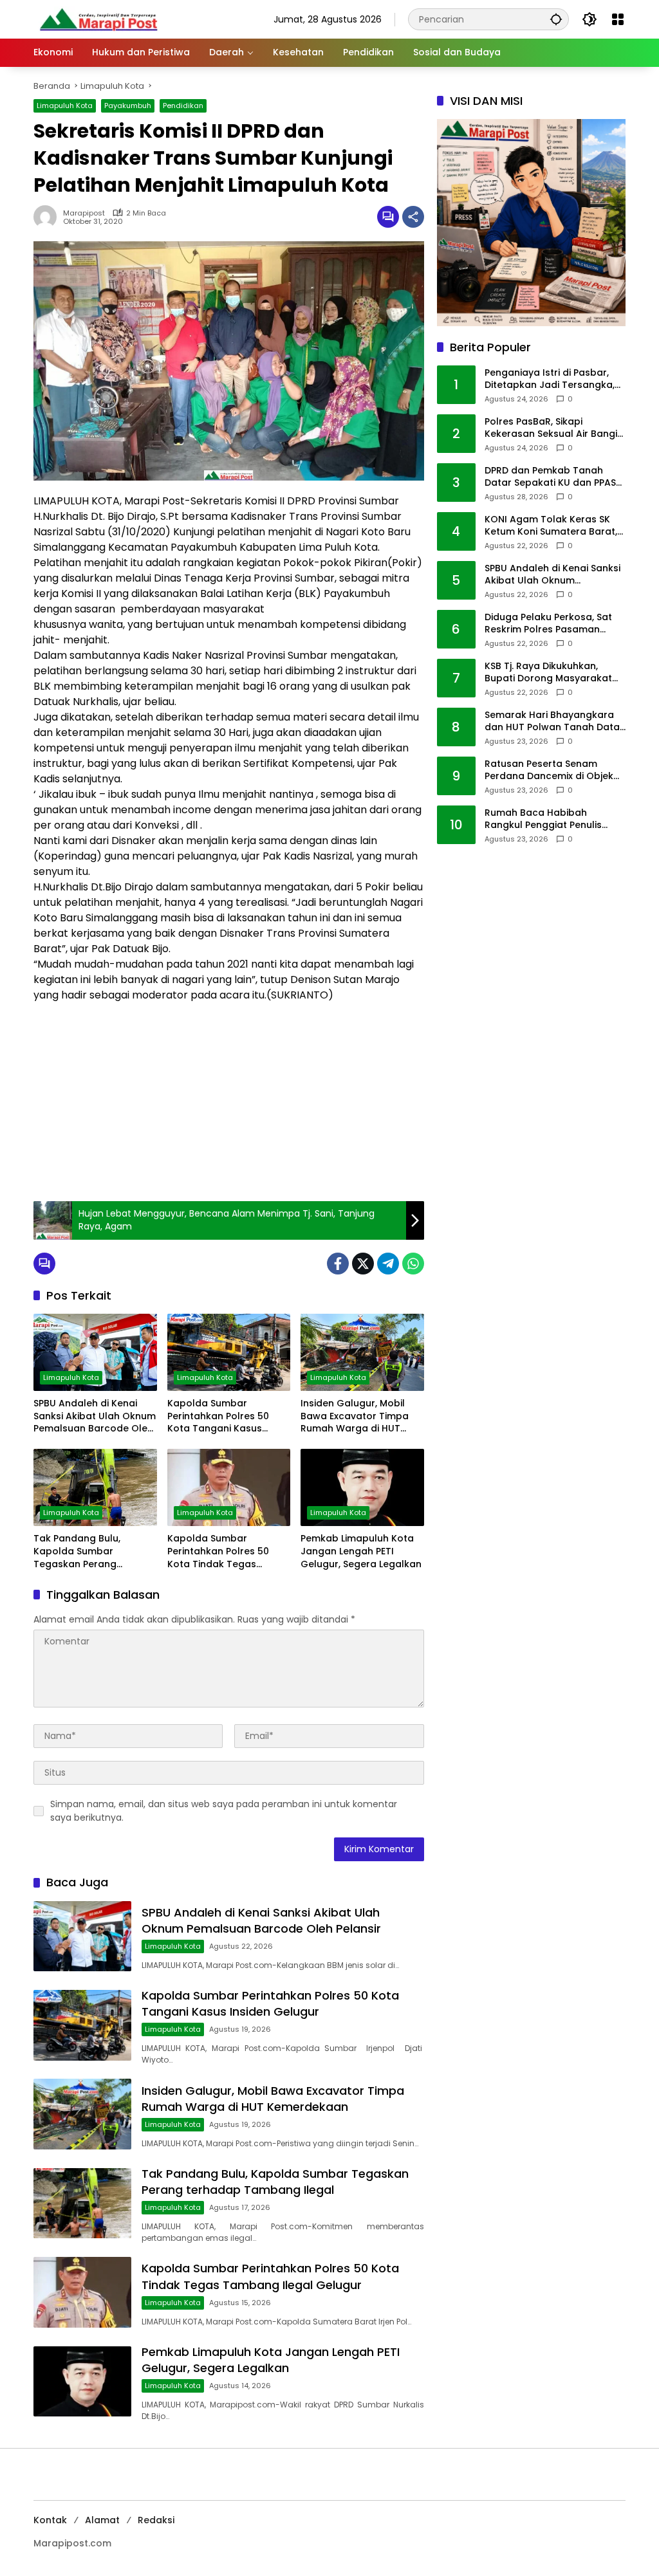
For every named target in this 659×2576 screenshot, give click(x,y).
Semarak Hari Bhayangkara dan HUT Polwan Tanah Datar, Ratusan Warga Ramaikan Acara (555, 722)
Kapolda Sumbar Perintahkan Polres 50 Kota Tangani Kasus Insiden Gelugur (218, 1416)
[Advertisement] (229, 1098)
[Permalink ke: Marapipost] (48, 217)
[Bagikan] (413, 217)
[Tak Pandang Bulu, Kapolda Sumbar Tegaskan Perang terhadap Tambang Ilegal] (95, 1487)
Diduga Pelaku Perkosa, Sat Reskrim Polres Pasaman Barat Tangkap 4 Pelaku (548, 624)
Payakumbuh (128, 106)
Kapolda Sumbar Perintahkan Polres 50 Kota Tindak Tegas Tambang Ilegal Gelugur (225, 1551)
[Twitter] (363, 1264)
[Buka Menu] (618, 19)
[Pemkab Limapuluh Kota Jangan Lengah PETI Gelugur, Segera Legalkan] (362, 1487)
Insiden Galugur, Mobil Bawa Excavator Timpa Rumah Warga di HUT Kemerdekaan (355, 1416)
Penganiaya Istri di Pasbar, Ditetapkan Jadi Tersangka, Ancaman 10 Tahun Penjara (550, 379)
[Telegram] (388, 1264)
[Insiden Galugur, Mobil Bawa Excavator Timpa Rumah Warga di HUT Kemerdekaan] (362, 1352)
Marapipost (84, 213)
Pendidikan (183, 106)
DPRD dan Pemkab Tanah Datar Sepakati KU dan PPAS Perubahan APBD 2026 (550, 477)
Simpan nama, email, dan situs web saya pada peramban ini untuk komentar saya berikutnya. (224, 1811)
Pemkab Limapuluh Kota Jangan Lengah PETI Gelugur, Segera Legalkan (361, 1551)
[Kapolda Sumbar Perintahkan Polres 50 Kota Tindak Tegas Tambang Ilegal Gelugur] (229, 1487)
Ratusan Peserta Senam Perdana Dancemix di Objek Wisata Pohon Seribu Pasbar (551, 770)
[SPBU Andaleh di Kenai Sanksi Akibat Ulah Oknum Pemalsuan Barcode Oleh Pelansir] (95, 1352)
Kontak (50, 2520)
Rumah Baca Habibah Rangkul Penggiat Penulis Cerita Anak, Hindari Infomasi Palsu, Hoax (553, 819)
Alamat (102, 2520)
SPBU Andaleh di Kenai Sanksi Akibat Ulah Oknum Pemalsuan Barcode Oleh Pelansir (95, 1416)
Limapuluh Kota (65, 106)
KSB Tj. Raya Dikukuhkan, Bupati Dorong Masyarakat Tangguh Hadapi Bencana (548, 673)
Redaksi (156, 2520)
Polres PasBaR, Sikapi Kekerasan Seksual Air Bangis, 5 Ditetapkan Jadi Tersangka (554, 428)
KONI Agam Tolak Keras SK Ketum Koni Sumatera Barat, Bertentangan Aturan (551, 526)
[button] (556, 19)
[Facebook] (338, 1264)
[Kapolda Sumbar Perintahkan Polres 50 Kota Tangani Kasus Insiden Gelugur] (229, 1352)
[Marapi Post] (98, 19)
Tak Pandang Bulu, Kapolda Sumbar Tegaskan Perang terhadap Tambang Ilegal (95, 1551)
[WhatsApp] (413, 1264)
